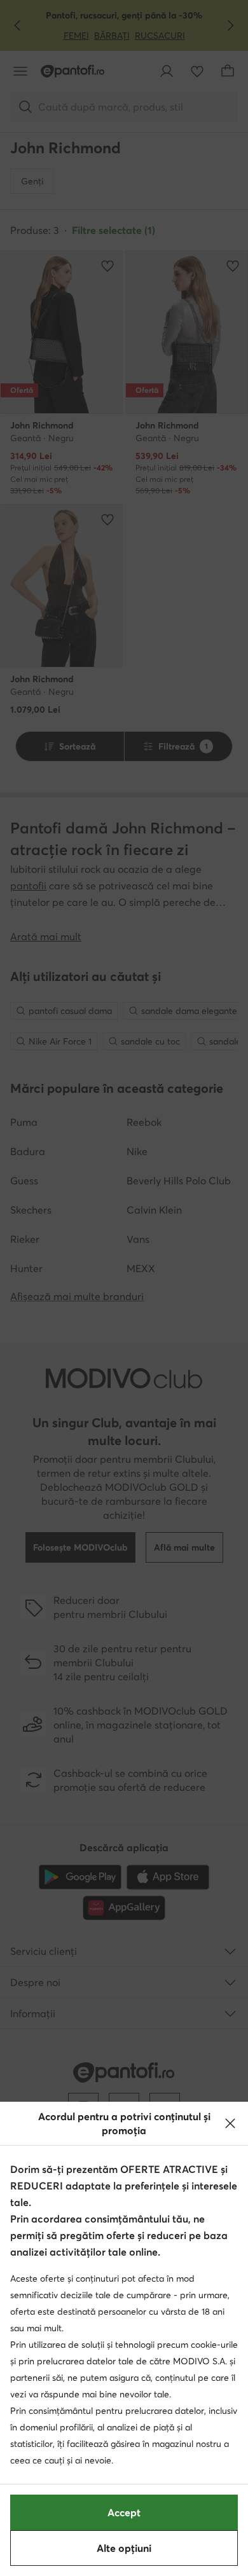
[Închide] (230, 2123)
